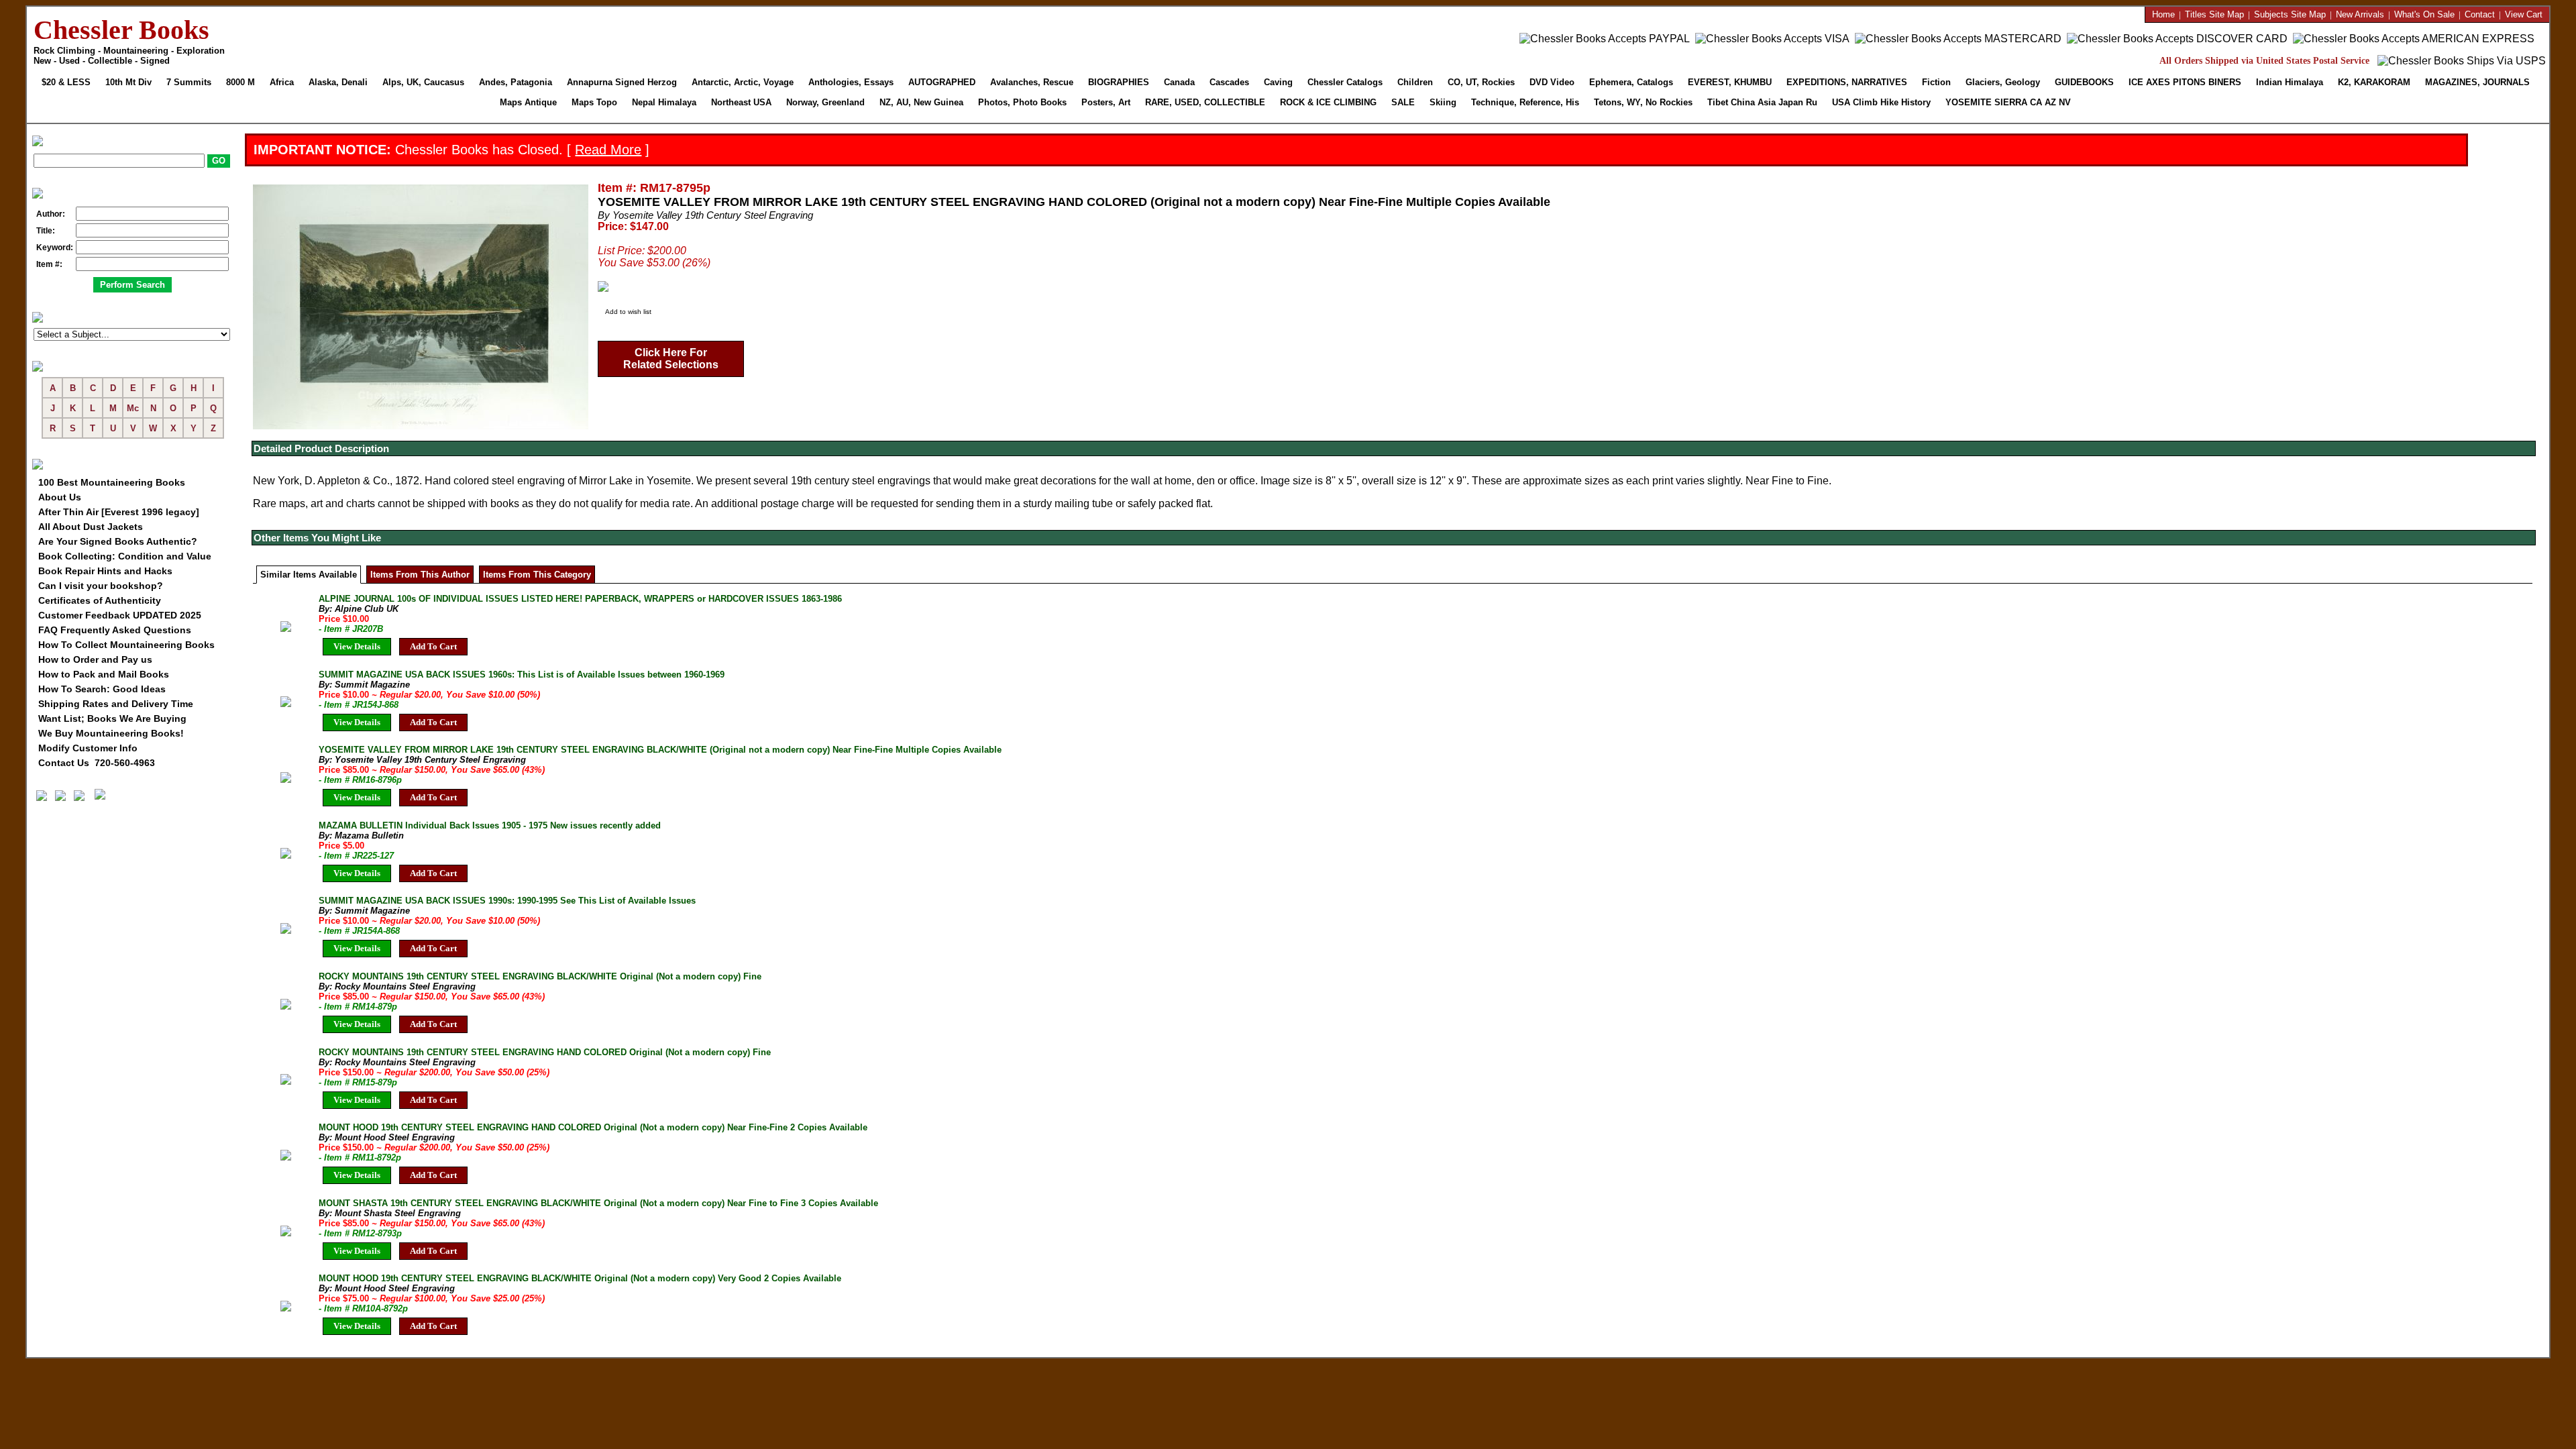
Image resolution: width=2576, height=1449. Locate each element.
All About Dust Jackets (91, 527)
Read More (608, 150)
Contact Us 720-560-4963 (97, 763)
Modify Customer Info (88, 748)
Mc (133, 408)
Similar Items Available (309, 575)
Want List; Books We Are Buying (112, 718)
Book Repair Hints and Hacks (105, 571)
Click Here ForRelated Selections (671, 359)
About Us (60, 497)
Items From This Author (420, 575)
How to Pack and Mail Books (104, 674)
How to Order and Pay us (95, 659)
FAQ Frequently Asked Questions (115, 630)
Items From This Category (537, 575)
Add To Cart (433, 646)
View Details (357, 646)
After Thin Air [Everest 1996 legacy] (119, 512)
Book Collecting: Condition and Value (125, 556)
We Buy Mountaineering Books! (111, 733)
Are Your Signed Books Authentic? (118, 541)
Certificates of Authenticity (100, 600)
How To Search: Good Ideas (102, 689)
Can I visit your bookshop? (101, 586)
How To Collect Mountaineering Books (126, 645)
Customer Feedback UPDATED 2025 (120, 615)
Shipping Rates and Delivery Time (116, 704)
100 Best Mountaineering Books (112, 482)
